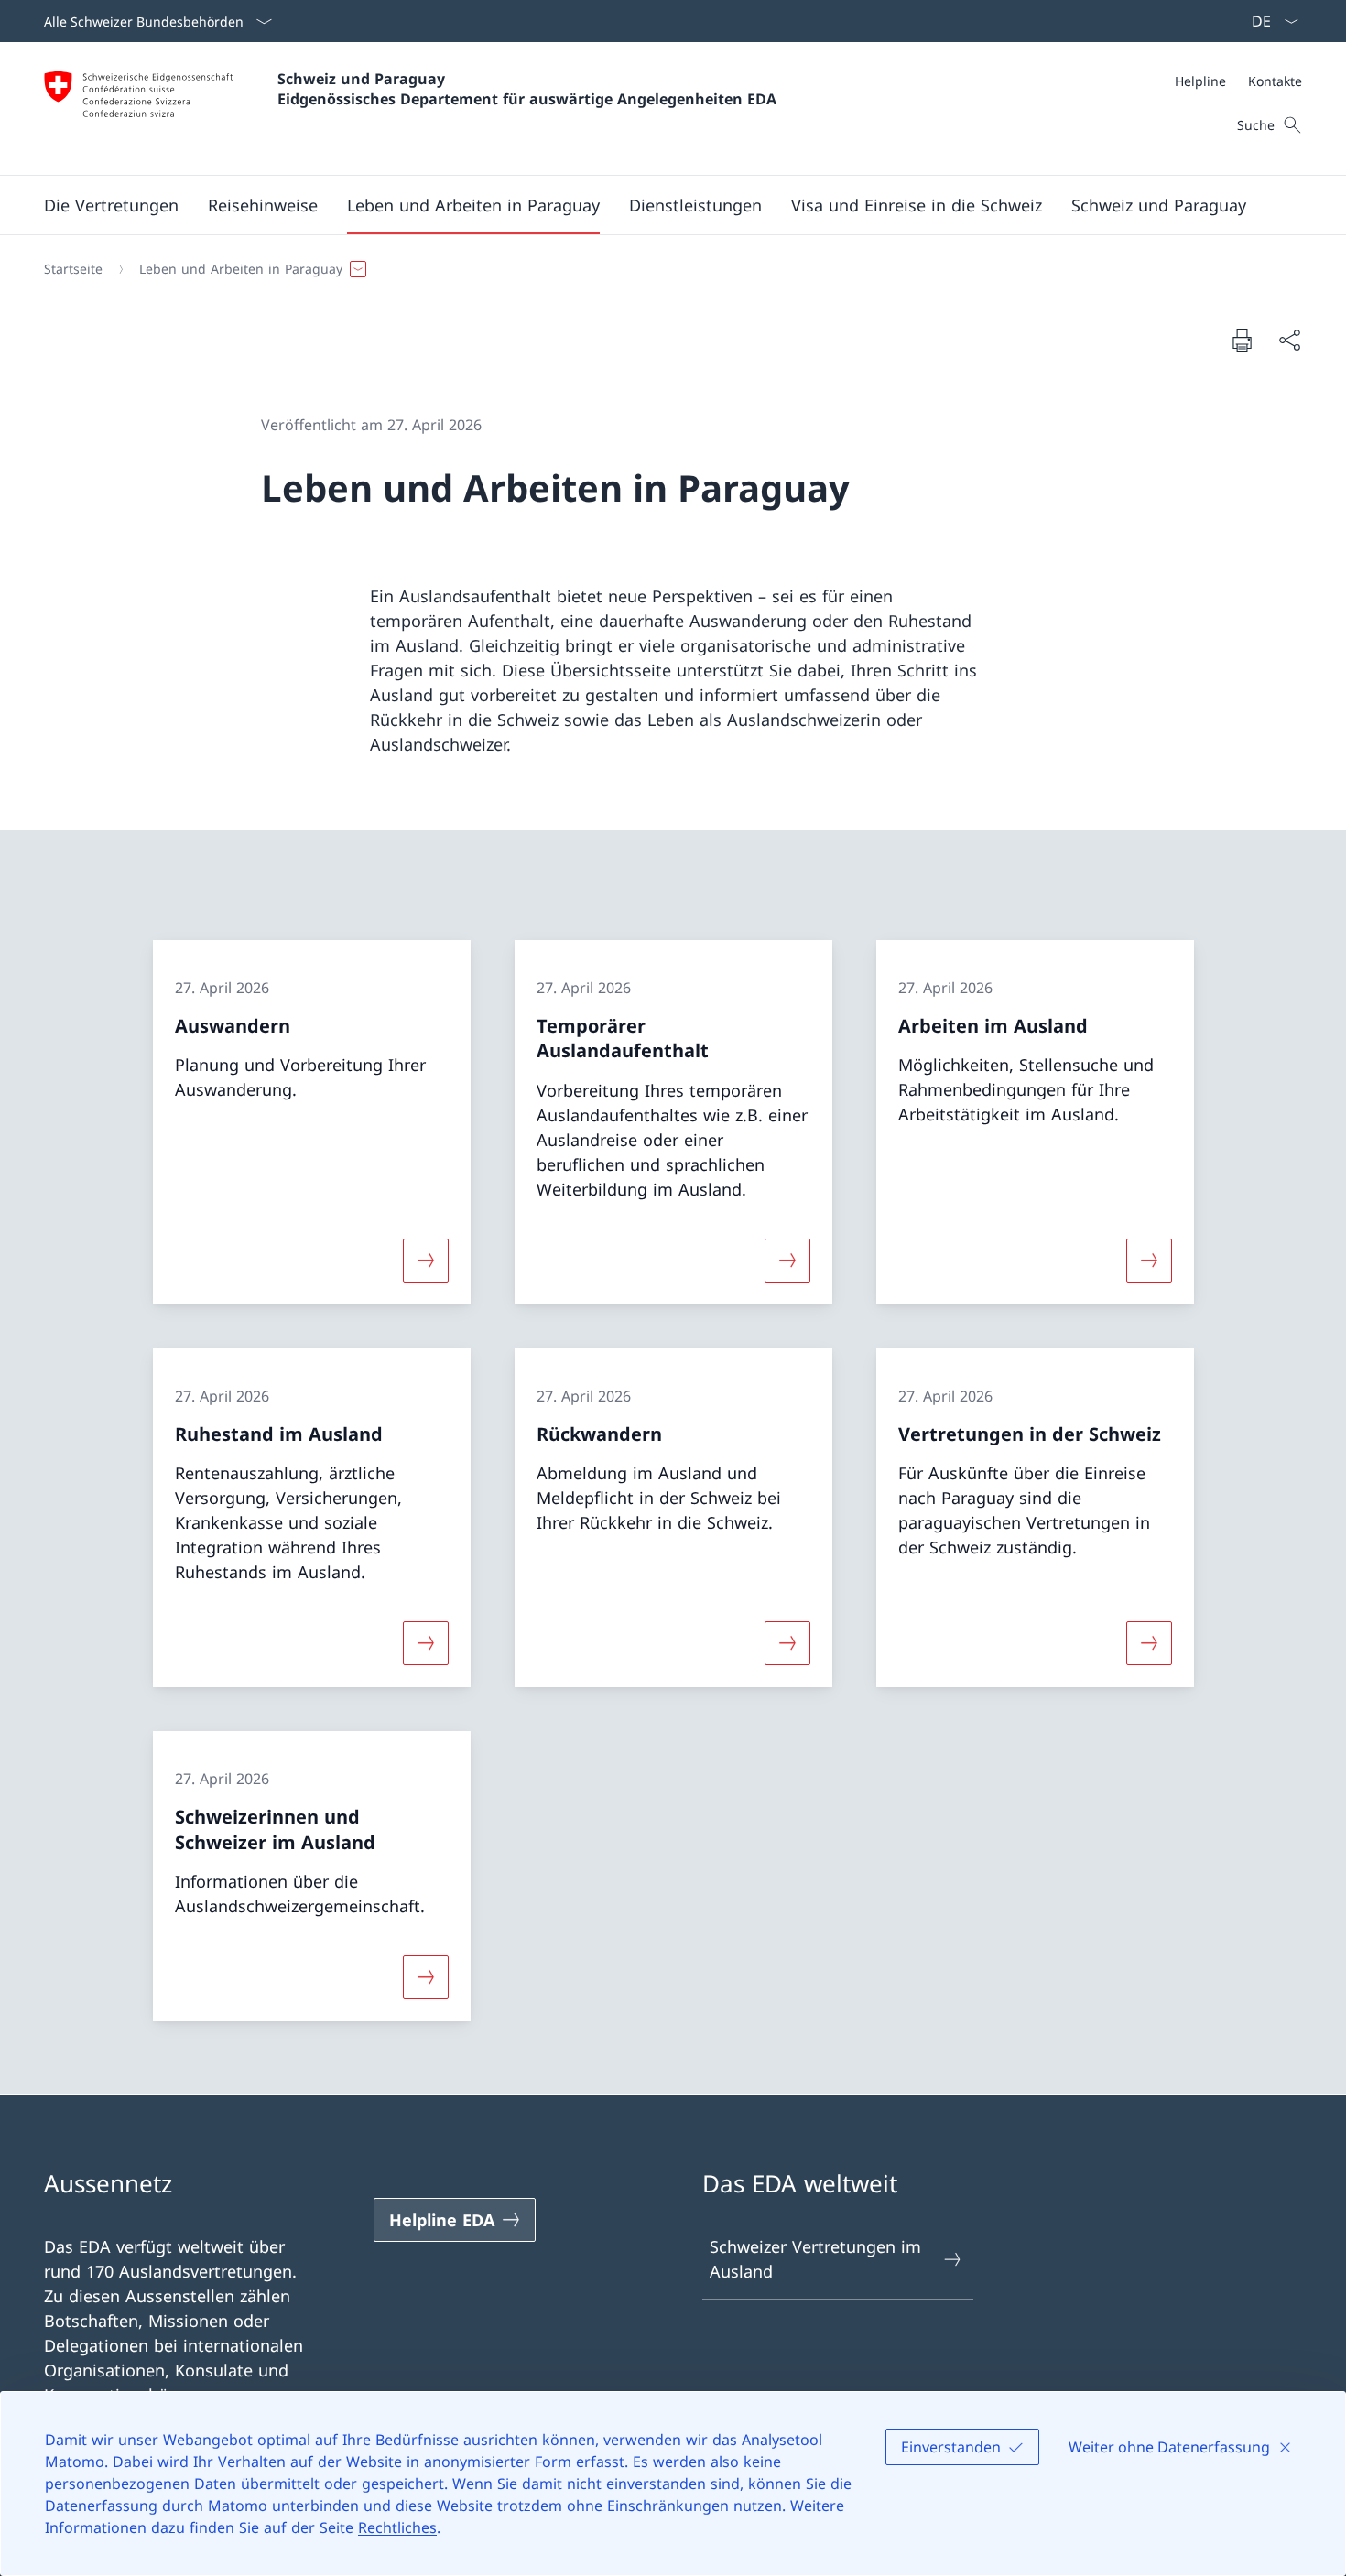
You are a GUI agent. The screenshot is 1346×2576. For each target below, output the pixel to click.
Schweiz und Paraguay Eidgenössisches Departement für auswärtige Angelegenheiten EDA (527, 89)
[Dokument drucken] (1242, 340)
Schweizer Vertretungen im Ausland (815, 2259)
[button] (111, 205)
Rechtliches (397, 2527)
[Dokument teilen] (1289, 340)
